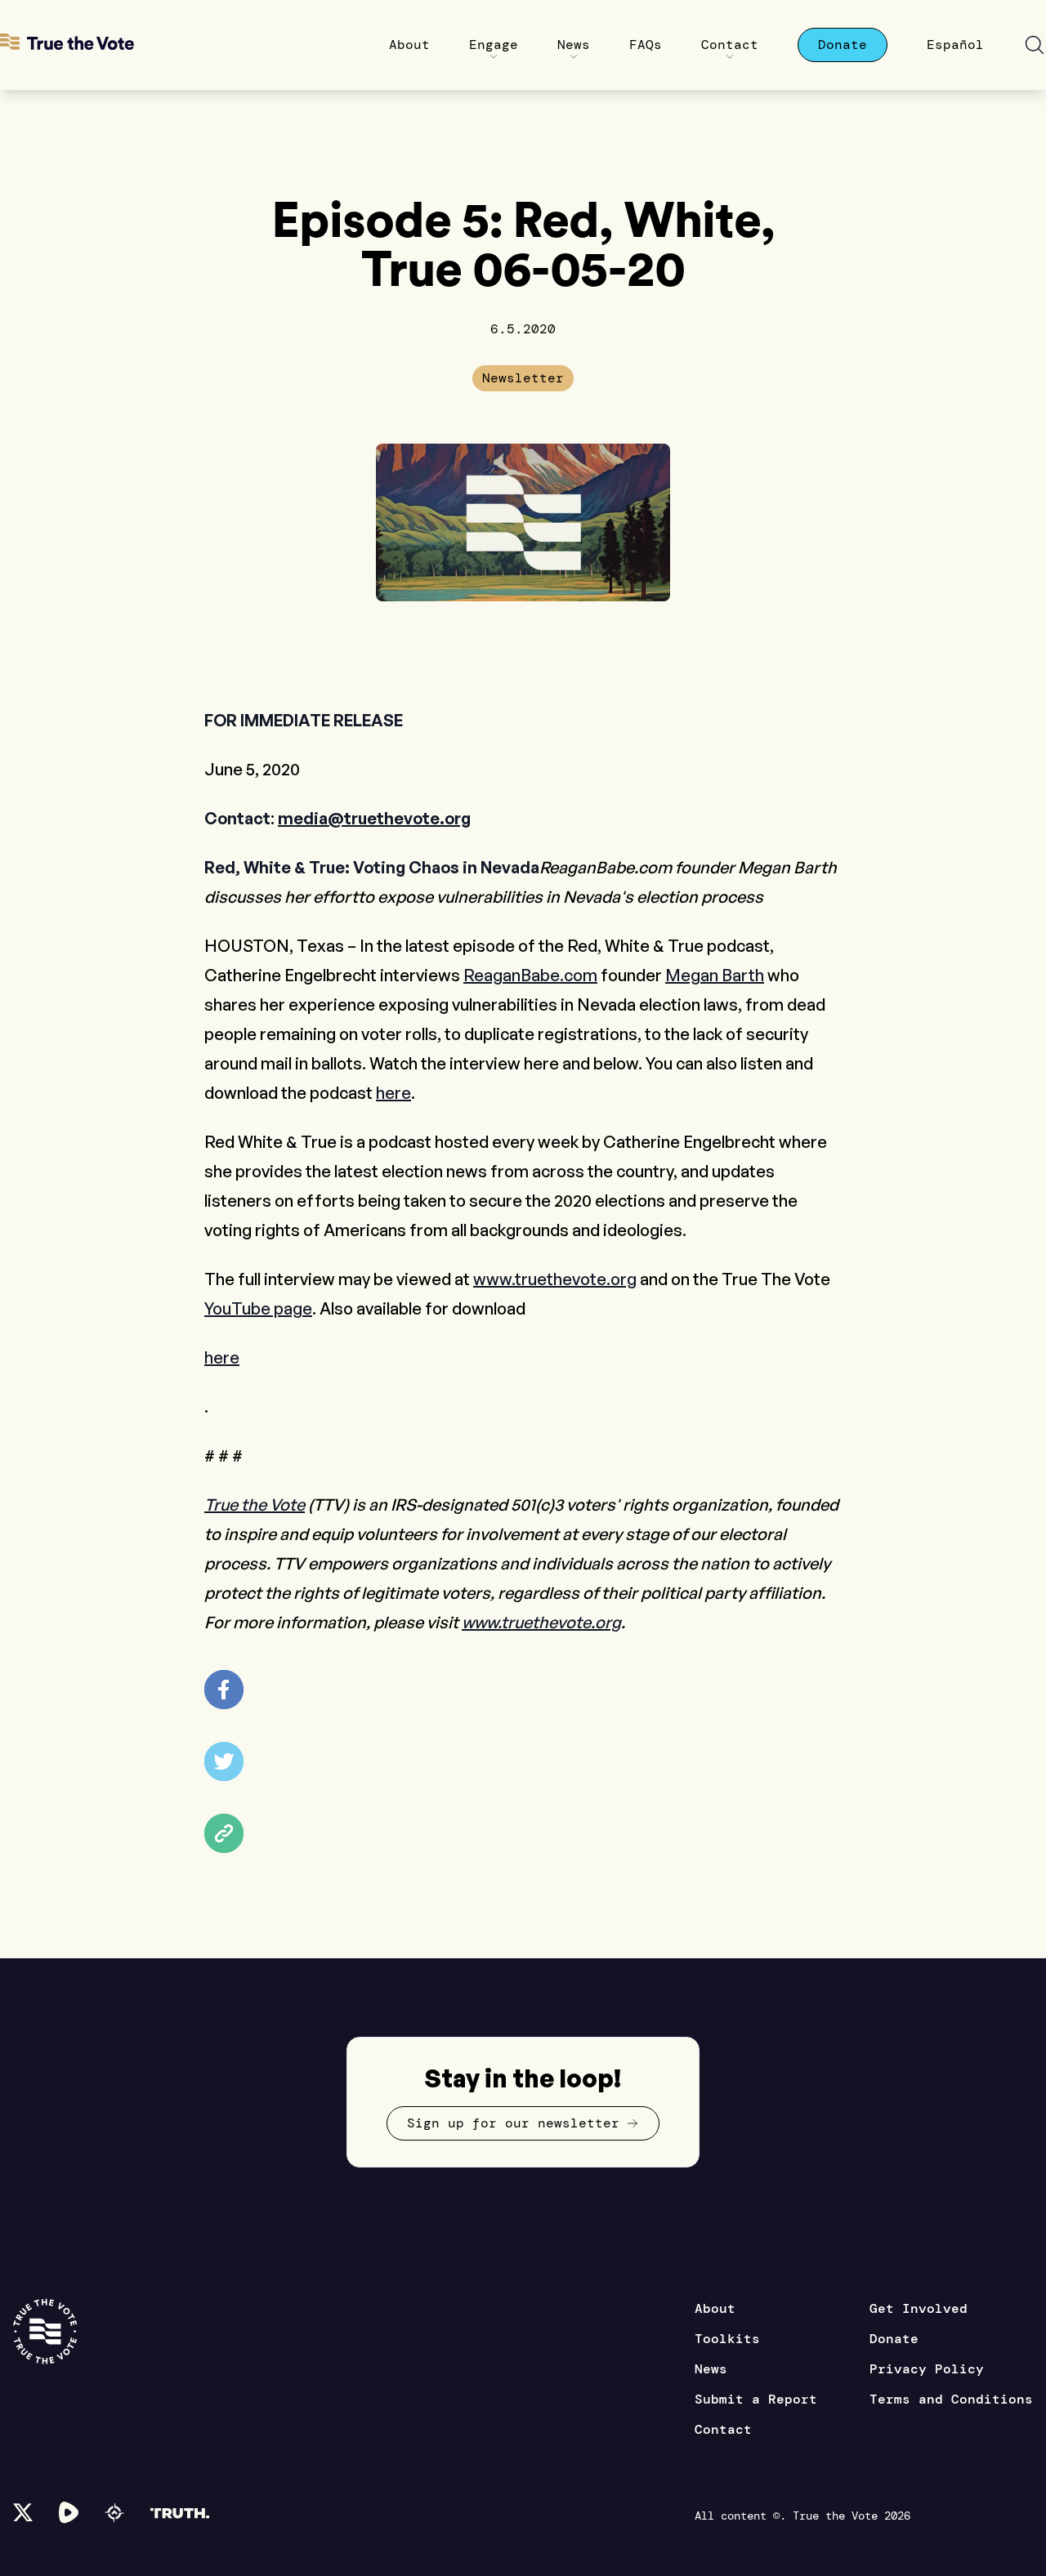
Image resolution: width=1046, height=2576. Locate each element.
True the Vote (255, 1505)
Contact (723, 2429)
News (711, 2369)
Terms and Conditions (951, 2399)
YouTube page (258, 1308)
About (715, 2308)
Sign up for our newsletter (513, 2123)
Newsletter (523, 378)
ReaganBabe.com (530, 975)
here (393, 1093)
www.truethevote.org (555, 1279)
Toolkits (727, 2339)
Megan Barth (715, 975)
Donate (894, 2339)
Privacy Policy (927, 2369)
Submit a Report (756, 2399)
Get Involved (919, 2308)
